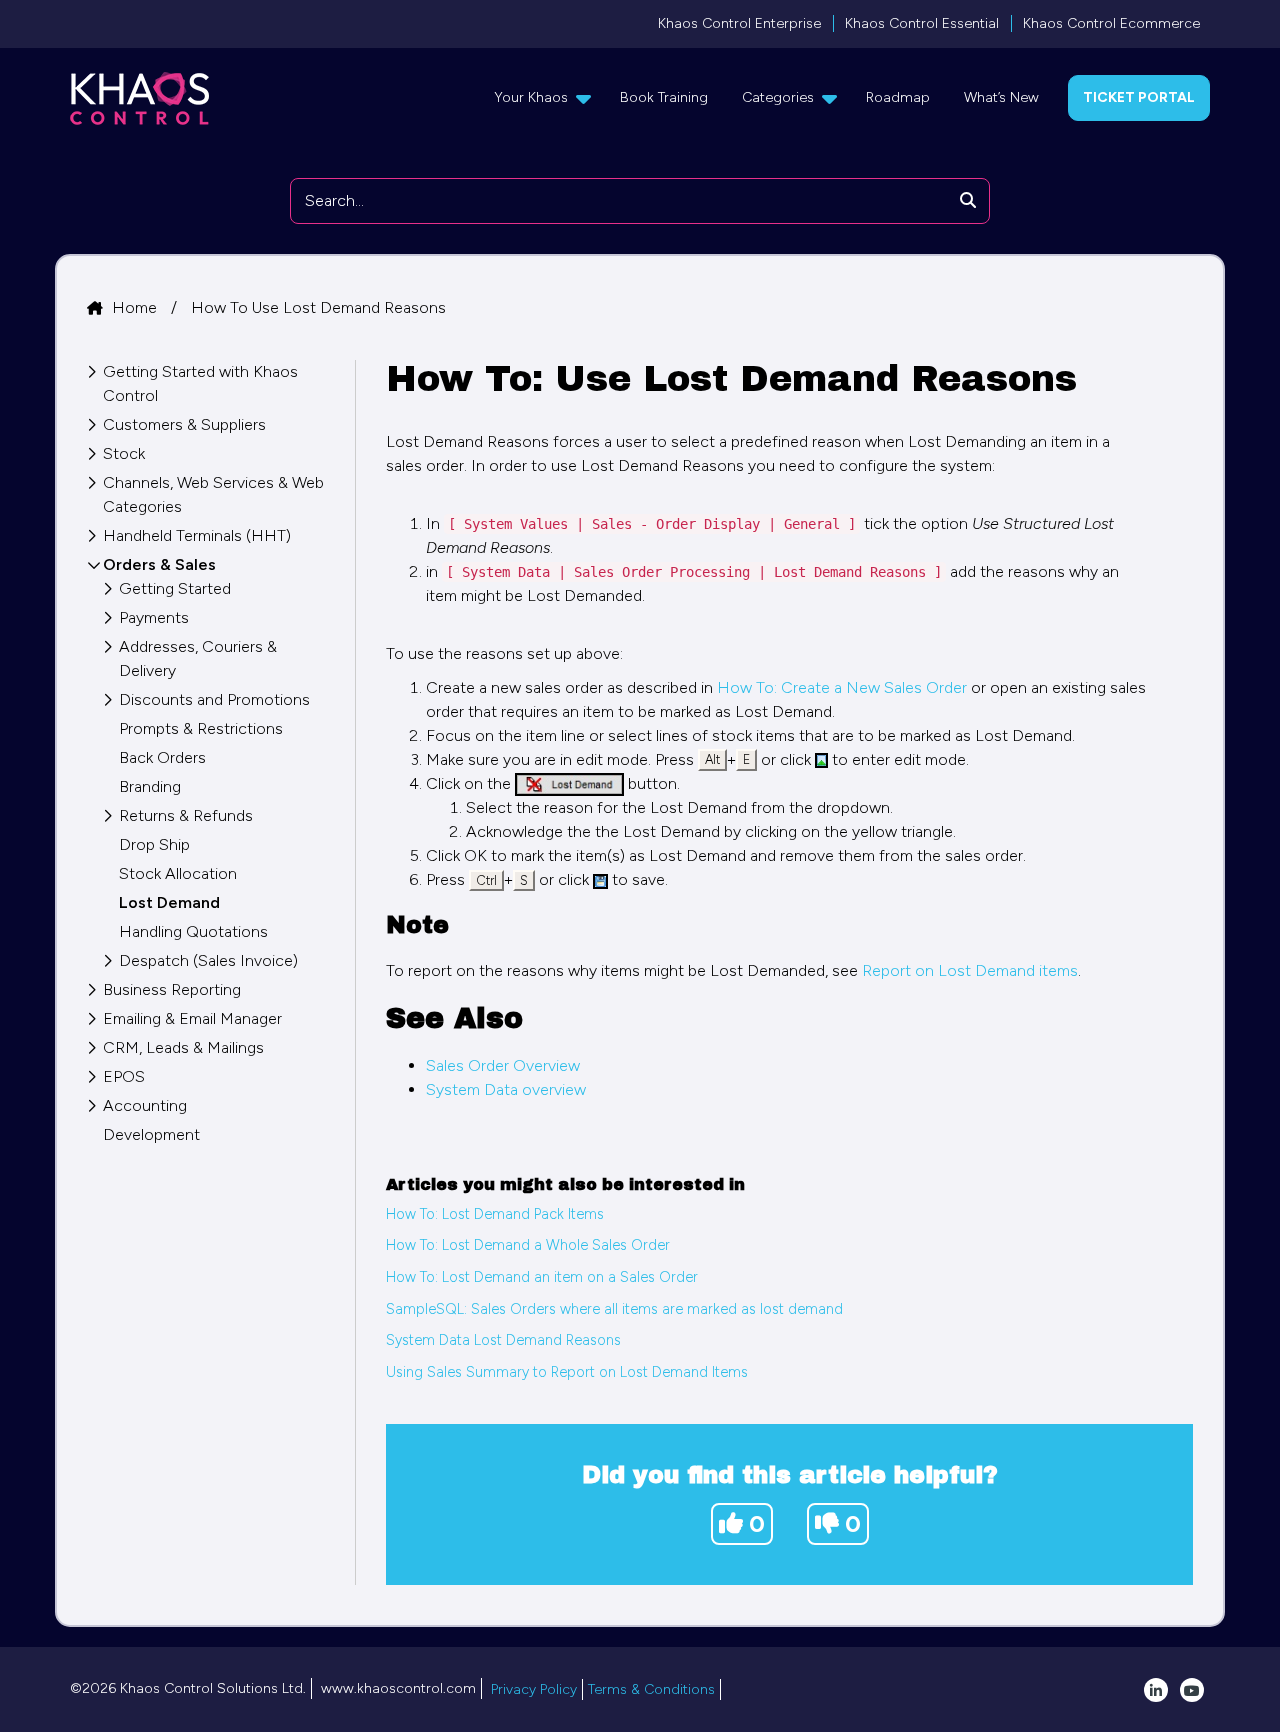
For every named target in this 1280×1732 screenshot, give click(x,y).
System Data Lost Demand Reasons (503, 1340)
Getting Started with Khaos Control (200, 383)
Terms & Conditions (651, 1689)
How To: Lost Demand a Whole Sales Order (528, 1245)
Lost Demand (169, 902)
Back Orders (162, 757)
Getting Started (175, 588)
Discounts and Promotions (214, 699)
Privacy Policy (534, 1689)
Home (136, 307)
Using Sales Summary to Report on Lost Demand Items (567, 1372)
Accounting (145, 1105)
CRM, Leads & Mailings (183, 1047)
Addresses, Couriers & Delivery (198, 658)
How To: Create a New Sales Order (842, 687)
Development (151, 1134)
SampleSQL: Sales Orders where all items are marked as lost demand (614, 1309)
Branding (150, 786)
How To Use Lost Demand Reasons (318, 307)
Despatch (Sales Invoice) (208, 960)
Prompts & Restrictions (201, 728)
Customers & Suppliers (184, 424)
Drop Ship (154, 844)
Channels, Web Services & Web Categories (213, 494)
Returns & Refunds (186, 815)
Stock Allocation (178, 873)
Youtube (1192, 1690)
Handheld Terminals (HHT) (197, 535)
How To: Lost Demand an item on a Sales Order (542, 1277)
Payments (154, 617)
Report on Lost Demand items (970, 970)
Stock (124, 453)
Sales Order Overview (503, 1065)
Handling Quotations (193, 931)
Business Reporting (172, 989)
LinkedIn (1156, 1690)
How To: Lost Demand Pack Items (495, 1214)
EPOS (124, 1076)
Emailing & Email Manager (192, 1018)
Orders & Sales (159, 564)
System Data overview (506, 1089)
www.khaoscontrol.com (398, 1688)
